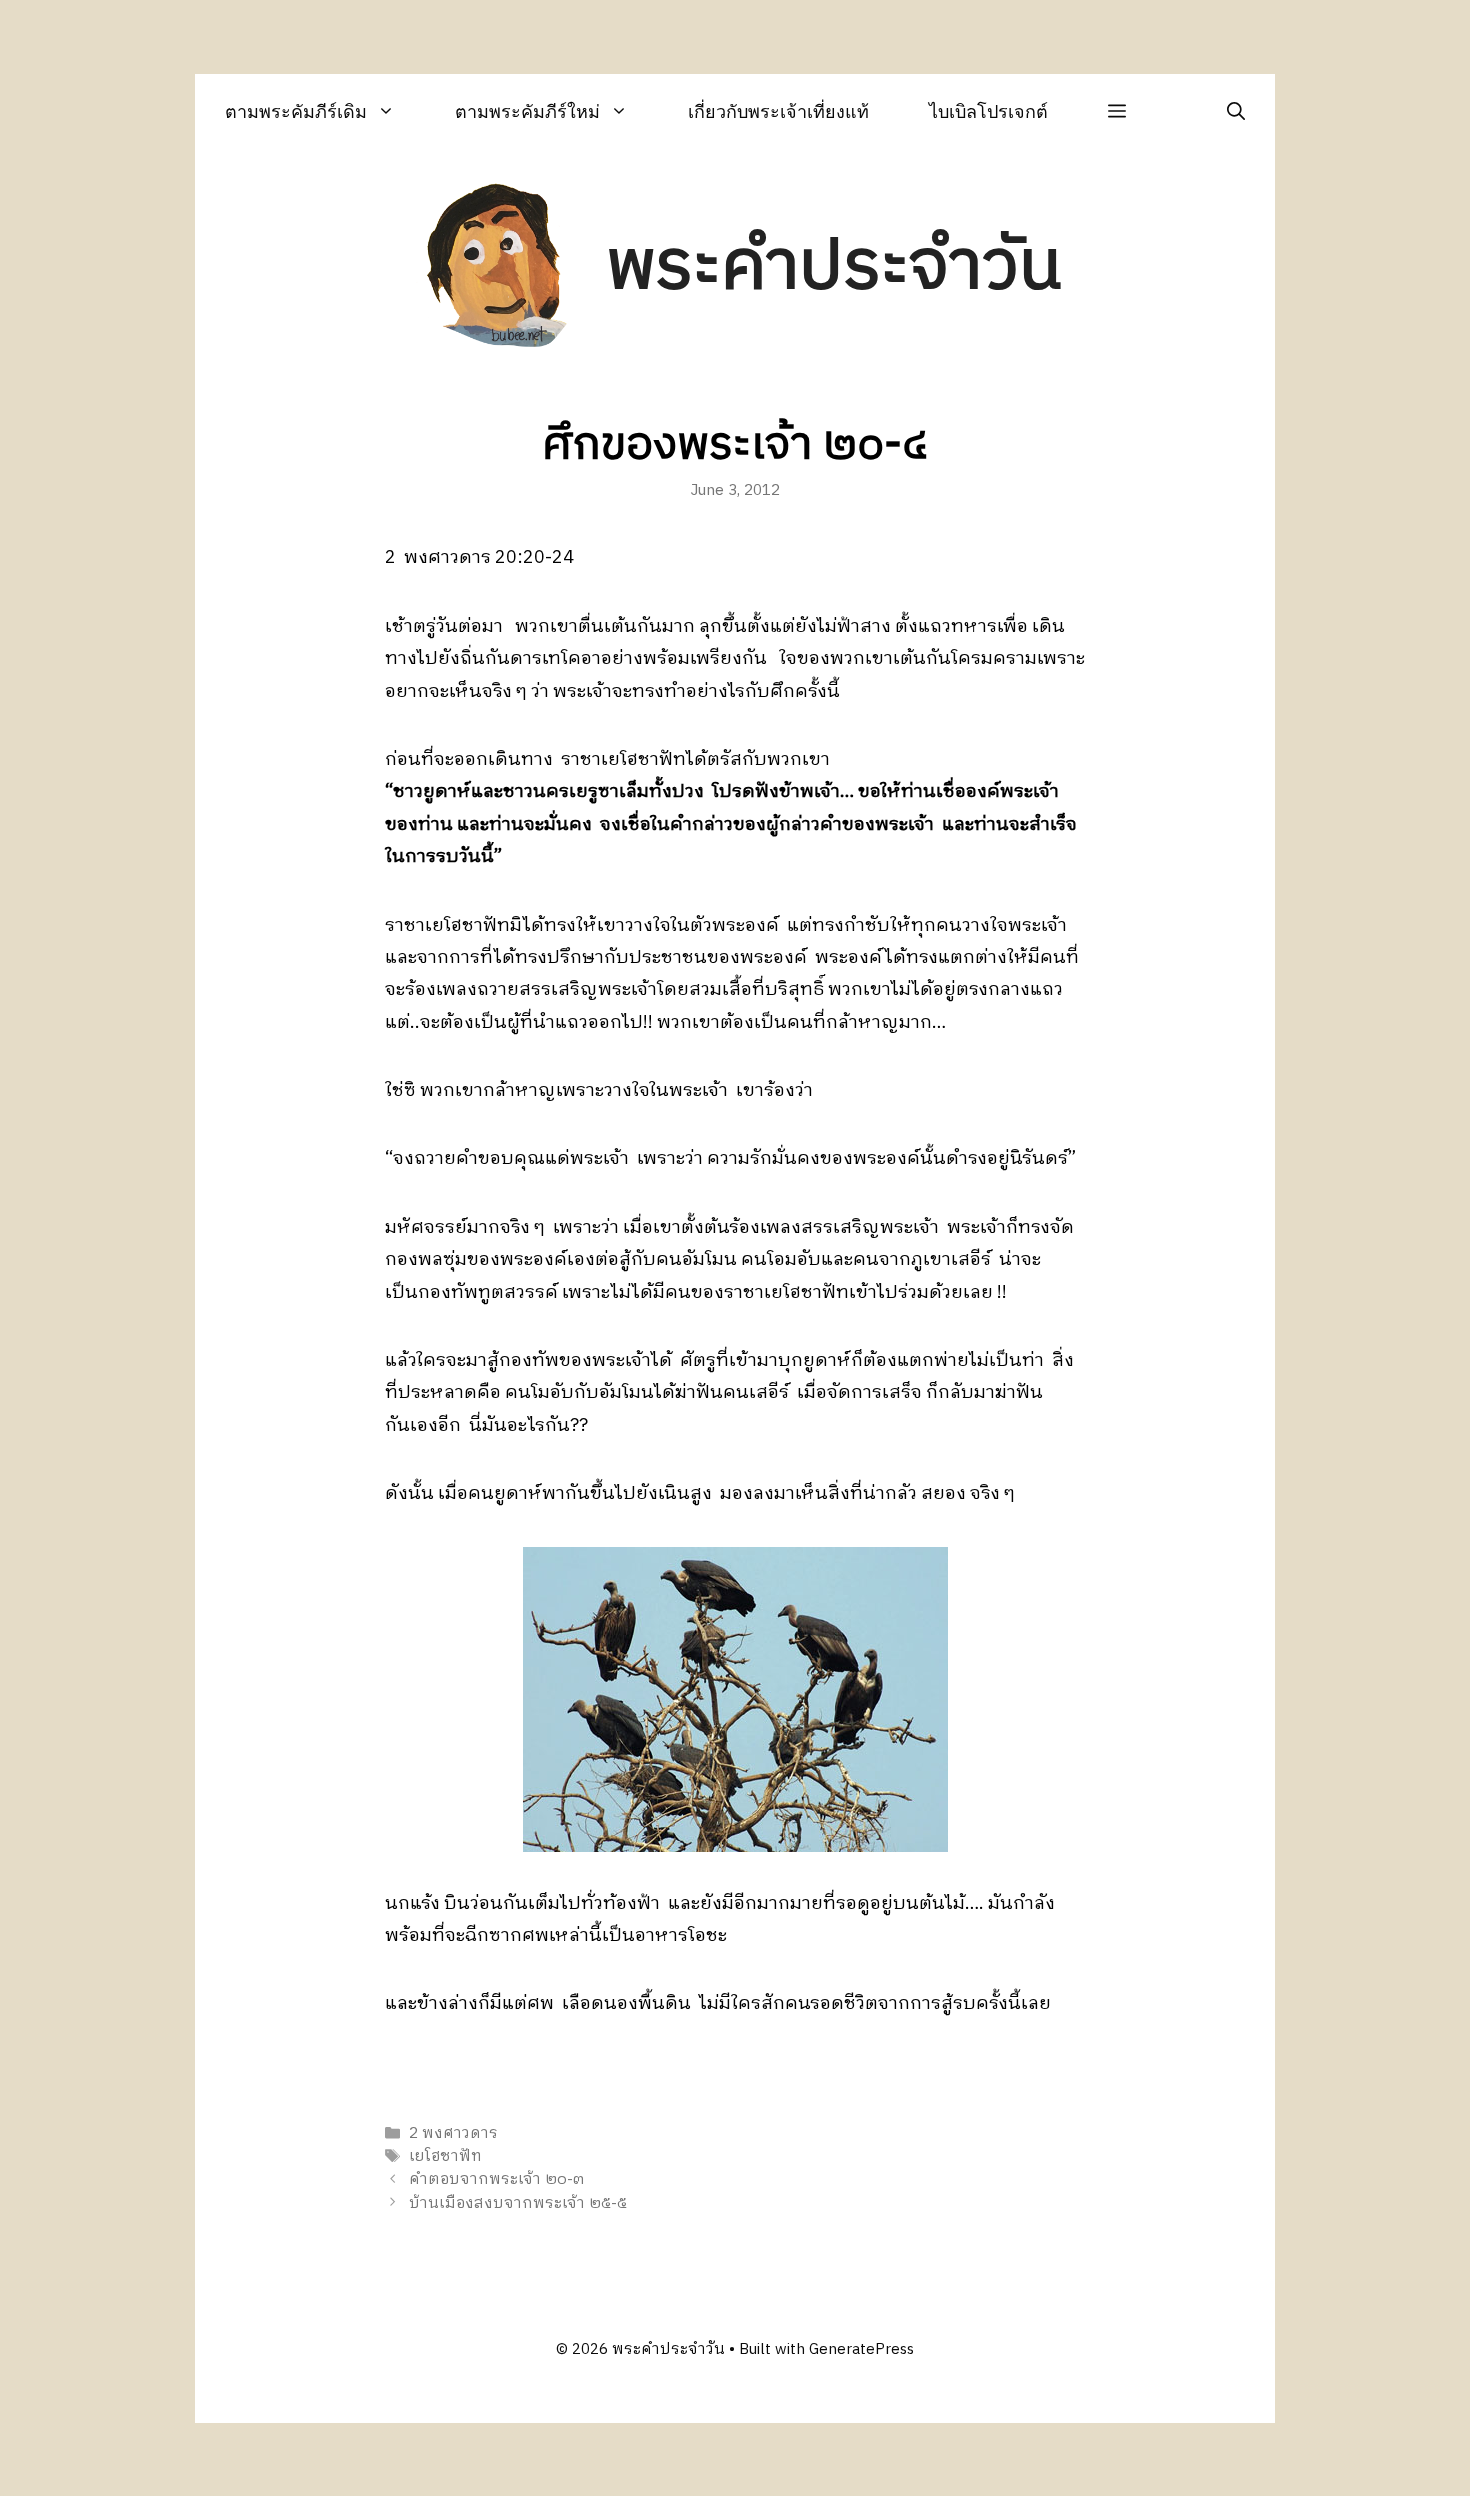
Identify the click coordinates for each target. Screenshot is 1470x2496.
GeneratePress (861, 2349)
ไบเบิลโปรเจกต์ (988, 111)
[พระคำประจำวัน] (498, 268)
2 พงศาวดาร (453, 2133)
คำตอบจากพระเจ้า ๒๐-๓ (496, 2180)
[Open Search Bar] (1236, 111)
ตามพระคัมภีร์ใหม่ (527, 111)
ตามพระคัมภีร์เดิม (296, 111)
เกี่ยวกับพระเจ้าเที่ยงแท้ (778, 111)
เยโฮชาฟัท (445, 2156)
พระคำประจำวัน (834, 267)
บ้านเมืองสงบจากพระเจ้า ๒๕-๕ (518, 2203)
